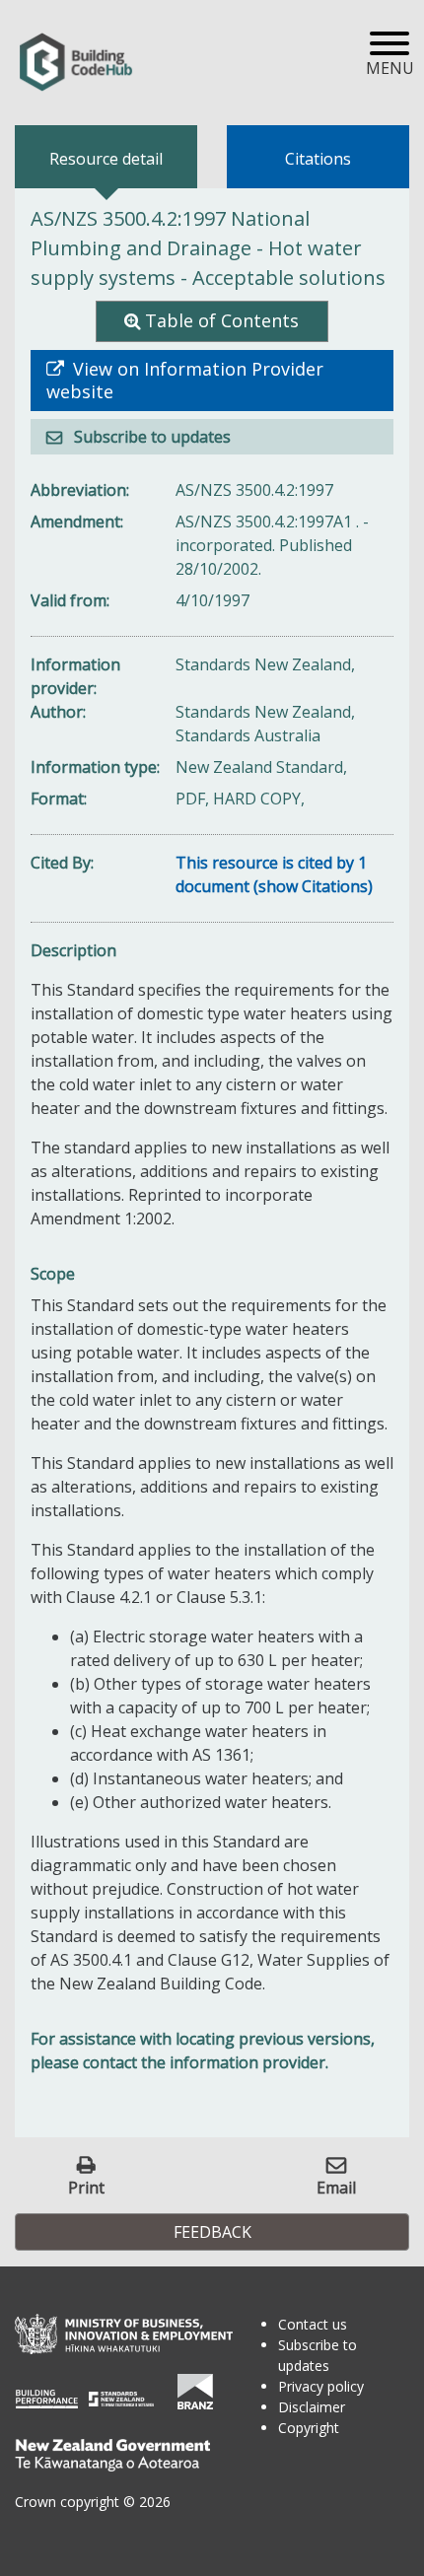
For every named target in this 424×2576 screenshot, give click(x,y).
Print (86, 2187)
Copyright (309, 2428)
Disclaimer (312, 2407)
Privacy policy (321, 2386)
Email (336, 2187)
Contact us (313, 2324)
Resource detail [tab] (106, 159)
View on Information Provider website (185, 381)
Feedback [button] (212, 2232)
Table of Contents (222, 320)
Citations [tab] (318, 159)
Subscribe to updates (150, 437)
